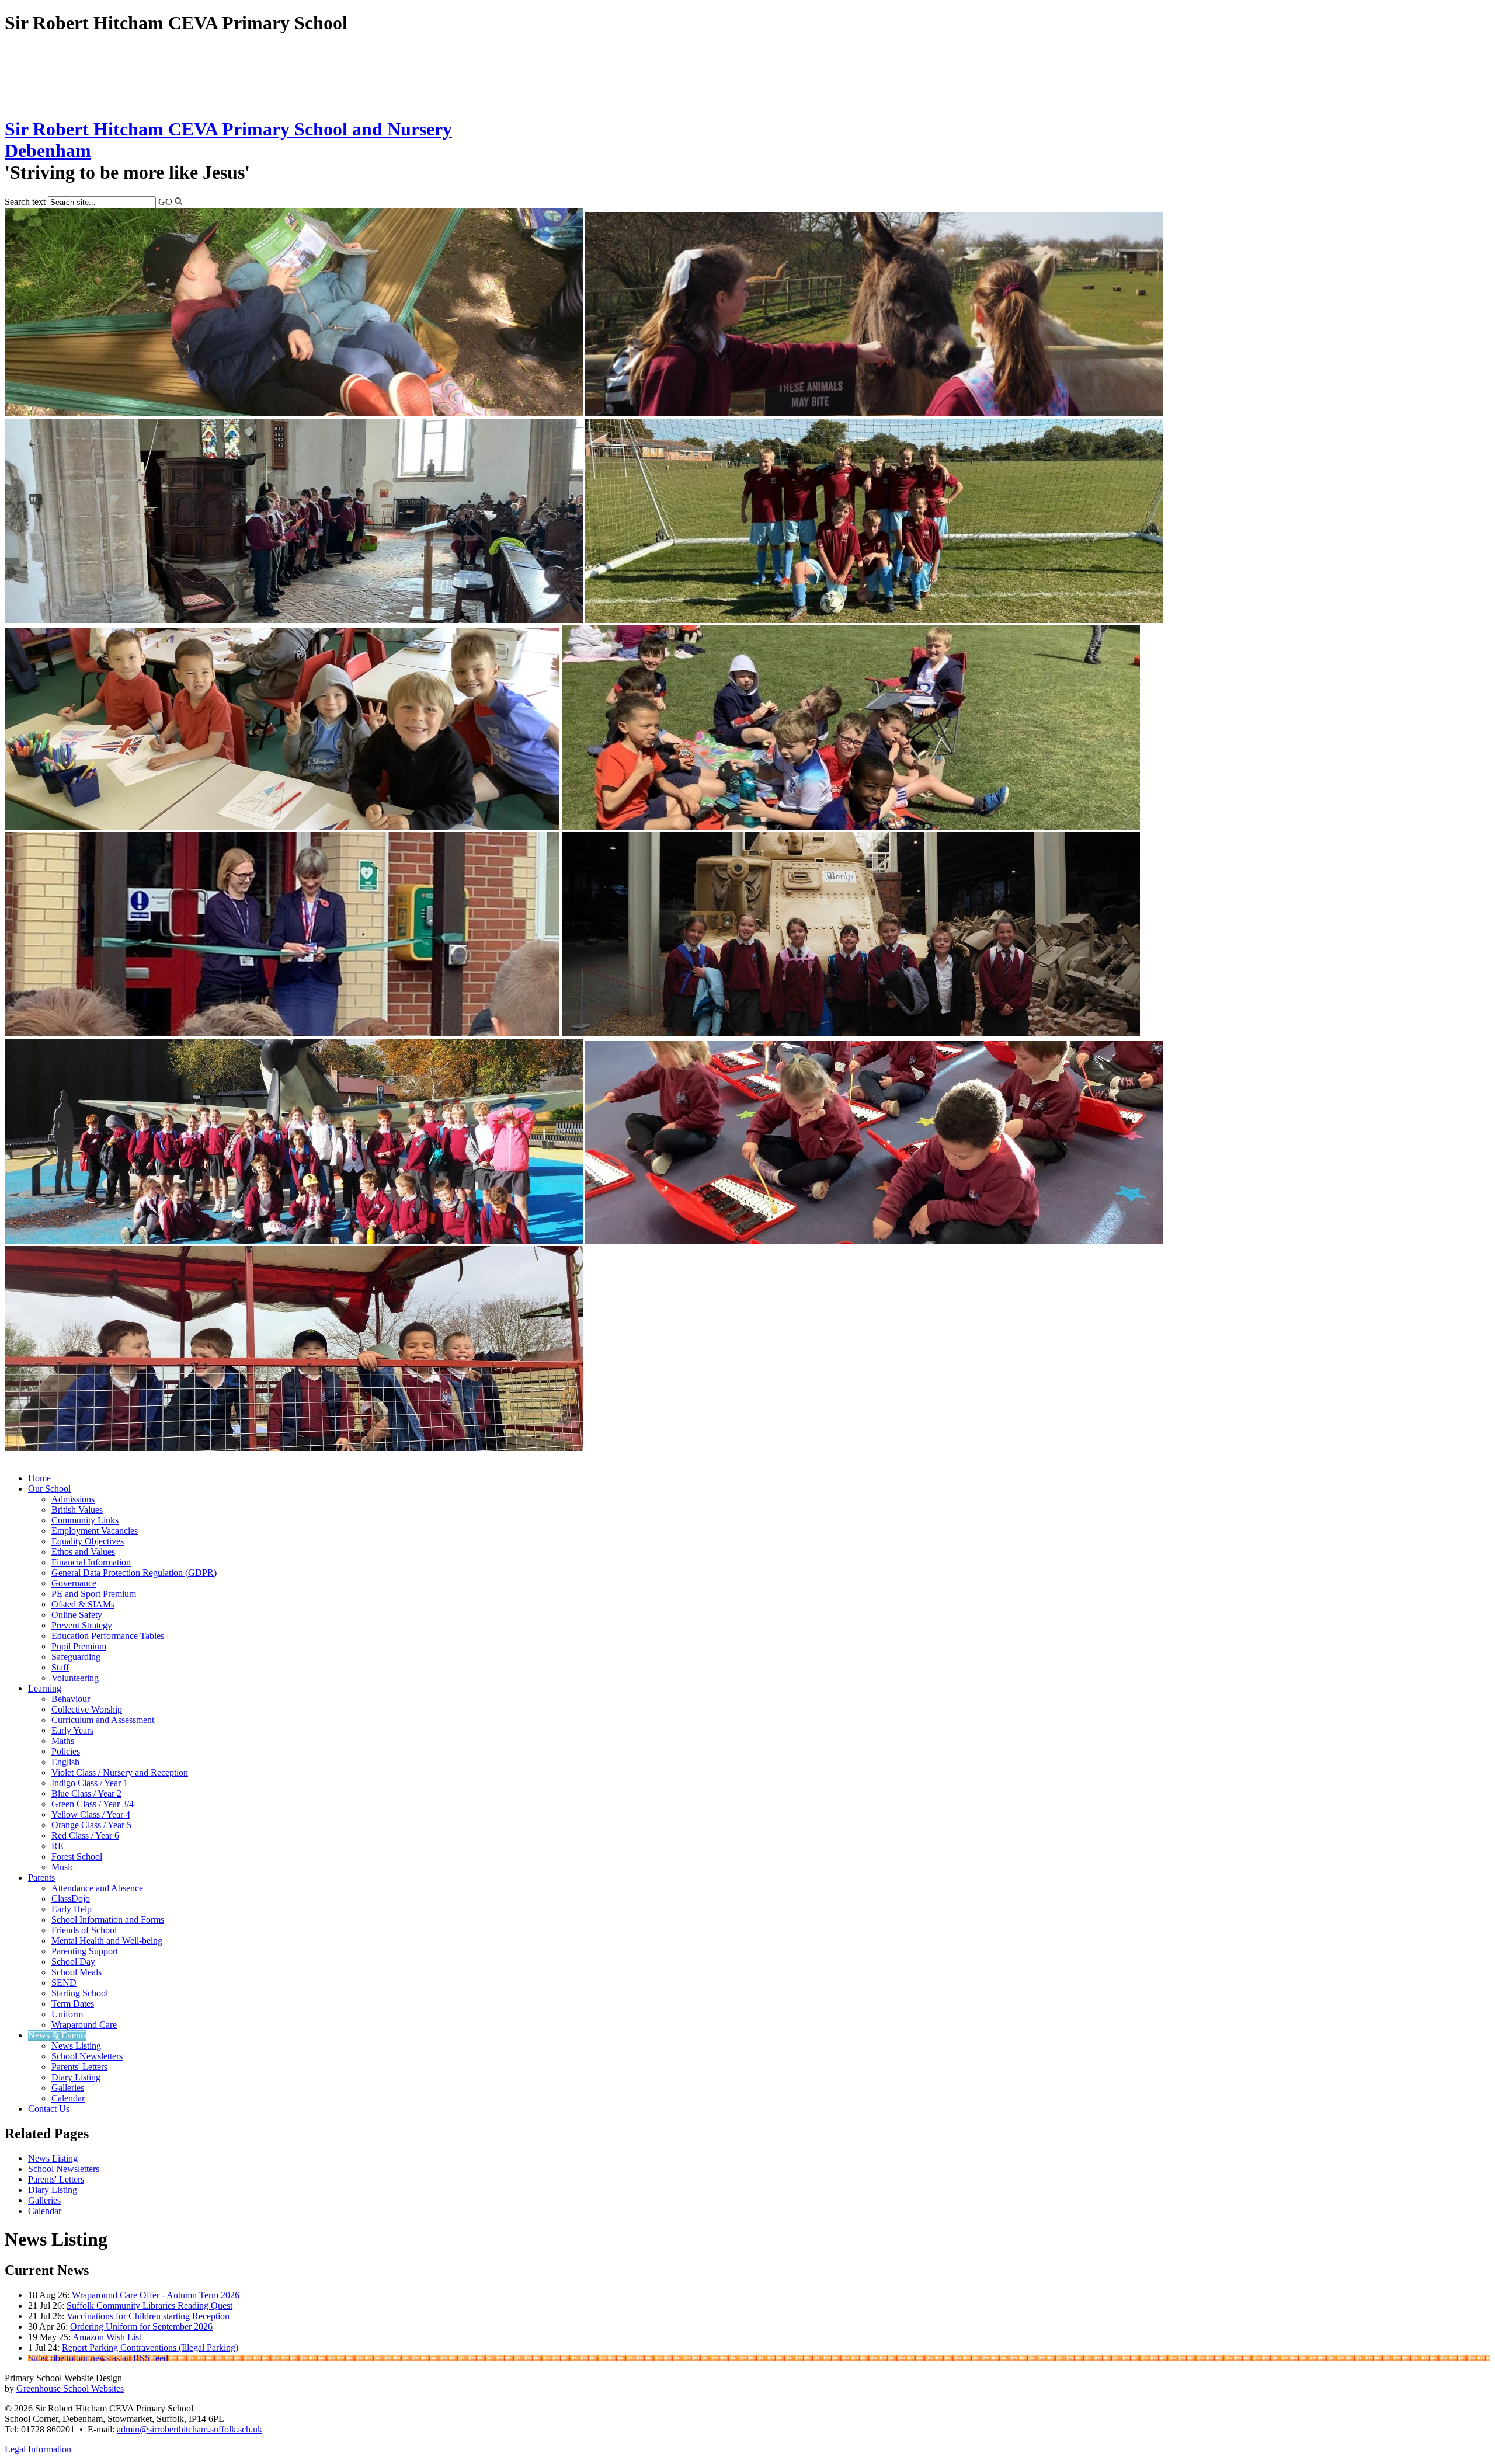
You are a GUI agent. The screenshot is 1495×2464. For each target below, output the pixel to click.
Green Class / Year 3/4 (93, 1804)
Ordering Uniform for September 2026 (141, 2326)
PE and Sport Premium (94, 1594)
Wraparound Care (84, 2025)
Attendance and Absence (97, 1888)
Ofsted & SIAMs (83, 1604)
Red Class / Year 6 (85, 1835)
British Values (77, 1510)
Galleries (68, 2088)
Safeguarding (76, 1657)
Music (63, 1867)
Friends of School (84, 1930)
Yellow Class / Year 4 (91, 1814)
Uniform (67, 2014)
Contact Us (49, 2109)
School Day (73, 1962)
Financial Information (91, 1562)
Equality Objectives (88, 1541)
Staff (60, 1667)
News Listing (76, 2046)
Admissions (73, 1499)
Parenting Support (85, 1951)
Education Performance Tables (108, 1636)
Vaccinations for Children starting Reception (148, 2316)
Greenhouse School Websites (70, 2388)
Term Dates (73, 2004)
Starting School (80, 1993)
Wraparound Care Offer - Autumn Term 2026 (156, 2295)
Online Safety (77, 1615)
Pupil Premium (79, 1646)
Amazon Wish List (107, 2337)
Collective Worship (87, 1709)
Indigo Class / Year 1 (90, 1783)
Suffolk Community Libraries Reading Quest (149, 2305)
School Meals (77, 1972)
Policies (66, 1751)
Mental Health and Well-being (107, 1941)
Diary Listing (76, 2077)
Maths (63, 1741)
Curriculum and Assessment (103, 1720)
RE (58, 1846)
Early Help (72, 1909)
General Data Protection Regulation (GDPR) (134, 1573)
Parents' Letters (79, 2067)
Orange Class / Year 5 (91, 1825)
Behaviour (71, 1699)
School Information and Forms (108, 1920)
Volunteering (75, 1678)
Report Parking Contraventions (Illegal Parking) (150, 2348)
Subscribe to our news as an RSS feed (98, 2358)
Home (39, 1478)
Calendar (68, 2098)
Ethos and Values (83, 1552)
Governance (74, 1583)
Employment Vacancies (95, 1531)
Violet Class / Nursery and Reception (120, 1772)
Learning (45, 1688)
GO (165, 202)
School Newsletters (87, 2056)
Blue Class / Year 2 (86, 1793)
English (65, 1762)
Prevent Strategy (82, 1625)
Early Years (72, 1730)
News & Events (57, 2035)
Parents (41, 1877)
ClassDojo (71, 1899)
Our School (49, 1489)
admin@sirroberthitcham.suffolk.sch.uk (190, 2429)
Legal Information (38, 2449)
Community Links (85, 1520)
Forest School (77, 1856)
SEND (64, 1983)
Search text (25, 202)
